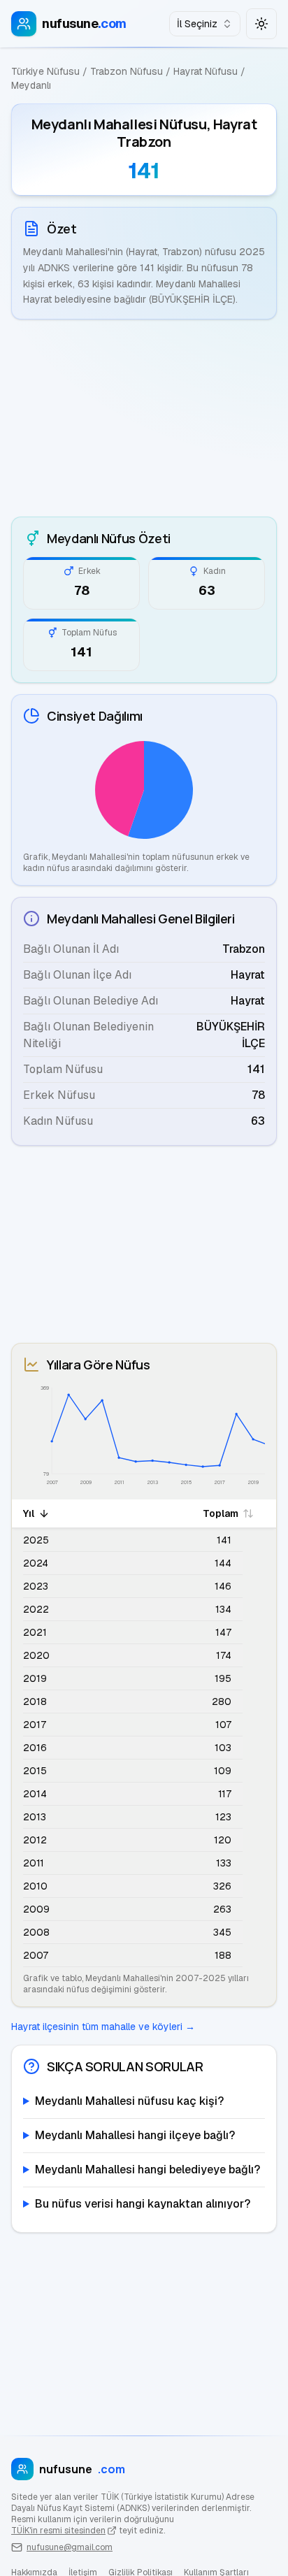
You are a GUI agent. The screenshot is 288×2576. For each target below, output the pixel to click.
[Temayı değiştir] (261, 24)
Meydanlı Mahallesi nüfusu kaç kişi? (129, 2101)
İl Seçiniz (197, 24)
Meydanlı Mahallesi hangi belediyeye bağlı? (147, 2170)
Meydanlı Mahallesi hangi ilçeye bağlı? (135, 2135)
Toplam (221, 1513)
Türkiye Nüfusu (45, 71)
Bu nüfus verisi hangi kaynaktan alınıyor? (143, 2204)
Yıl (29, 1513)
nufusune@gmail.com (70, 2547)
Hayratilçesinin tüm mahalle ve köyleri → (103, 2027)
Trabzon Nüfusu (127, 71)
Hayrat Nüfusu (206, 71)
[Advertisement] (144, 418)
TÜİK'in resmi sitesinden (58, 2531)
